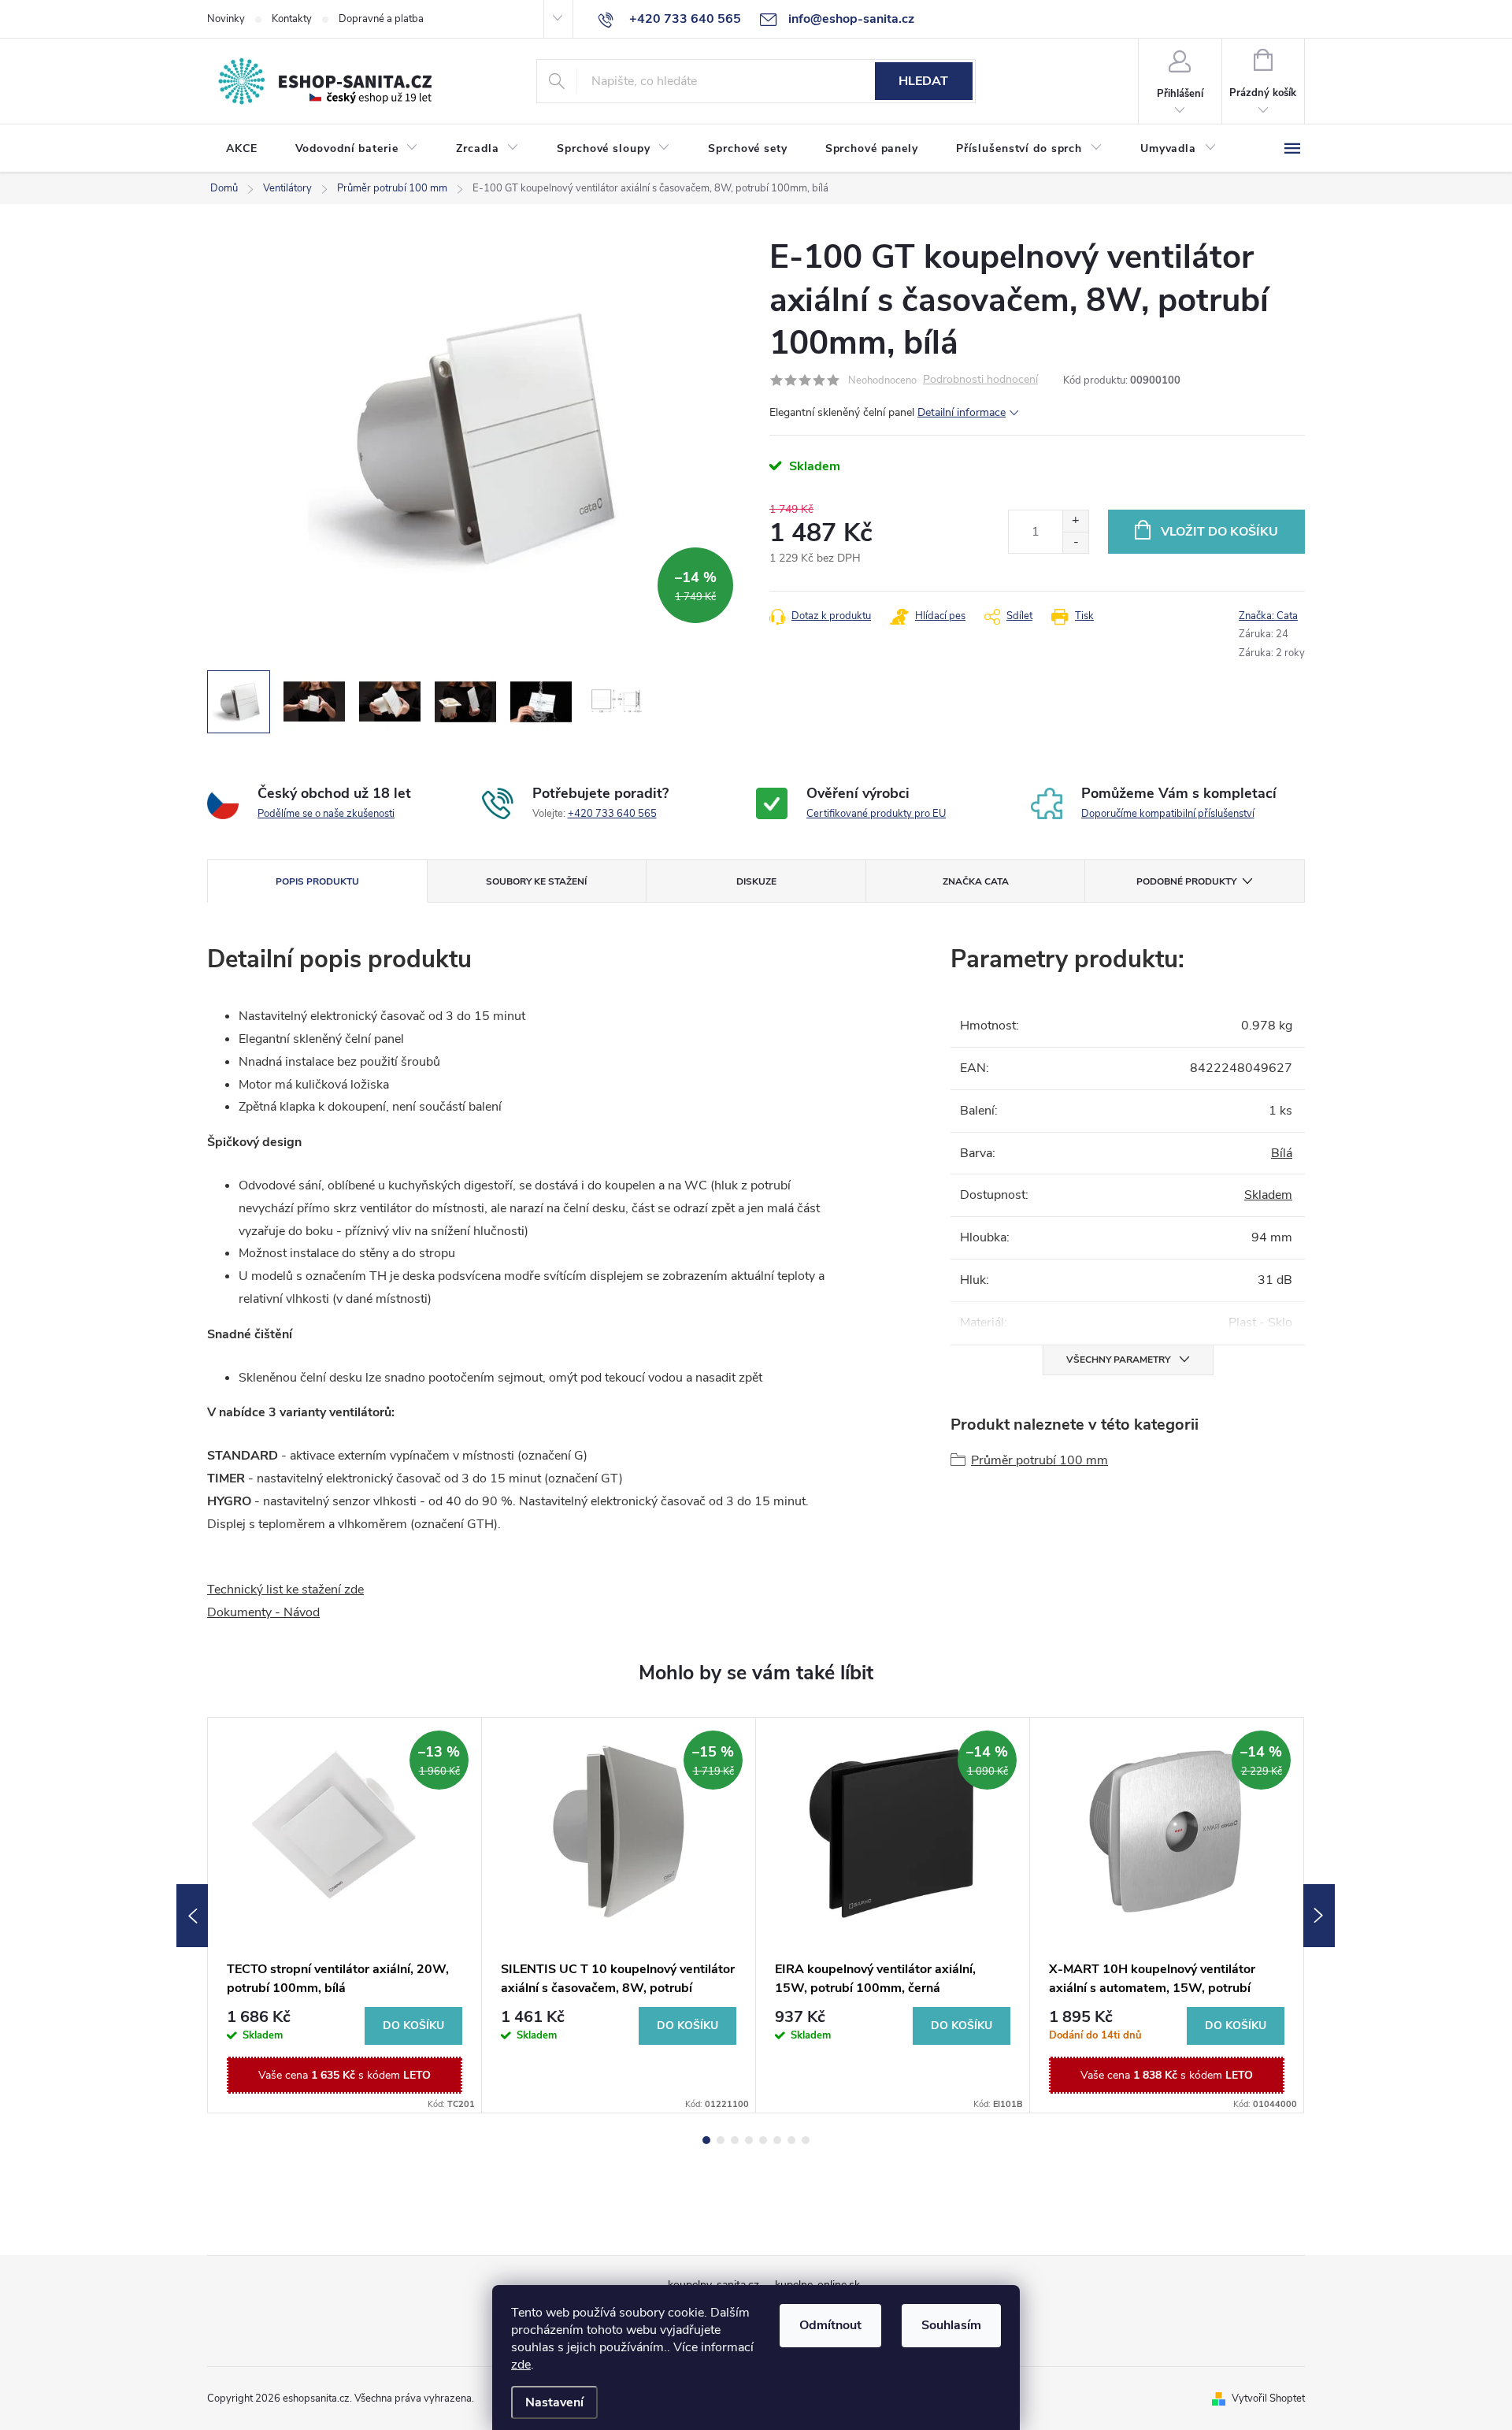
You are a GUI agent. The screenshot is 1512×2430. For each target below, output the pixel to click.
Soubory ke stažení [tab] (536, 881)
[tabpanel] (345, 1915)
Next (1319, 1916)
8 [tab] (806, 2140)
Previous (192, 1916)
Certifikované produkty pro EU (876, 814)
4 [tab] (749, 2140)
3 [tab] (735, 2140)
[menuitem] (242, 149)
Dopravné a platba (381, 19)
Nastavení (554, 2402)
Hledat (923, 81)
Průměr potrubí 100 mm (1039, 1460)
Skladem (1268, 1195)
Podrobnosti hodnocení (980, 380)
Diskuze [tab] (756, 881)
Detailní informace (962, 412)
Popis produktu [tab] (317, 881)
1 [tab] (706, 2140)
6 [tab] (777, 2140)
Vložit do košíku (1219, 532)
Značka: (1268, 616)
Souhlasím (951, 2325)
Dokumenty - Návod (263, 1612)
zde (521, 2365)
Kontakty (292, 19)
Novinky (226, 19)
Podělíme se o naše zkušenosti (326, 814)
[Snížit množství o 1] (1075, 542)
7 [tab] (791, 2140)
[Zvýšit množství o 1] (1075, 521)
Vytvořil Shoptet (1268, 2398)
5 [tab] (763, 2140)
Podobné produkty (1186, 881)
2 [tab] (721, 2140)
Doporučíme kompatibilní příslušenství (1168, 814)
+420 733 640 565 (612, 814)
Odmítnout (830, 2325)
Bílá (1282, 1153)
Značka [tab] (976, 881)
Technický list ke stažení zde (285, 1590)
